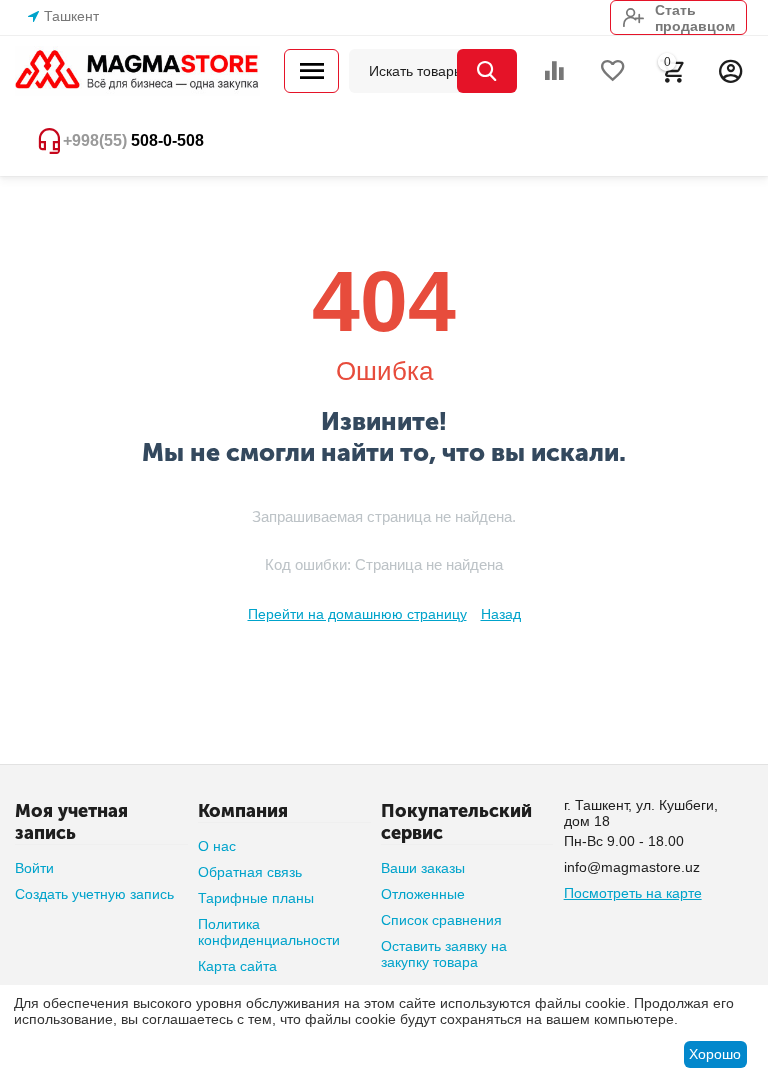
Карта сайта (237, 966)
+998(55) (133, 140)
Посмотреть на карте (633, 893)
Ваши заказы (423, 868)
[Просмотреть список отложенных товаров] (613, 71)
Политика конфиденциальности (269, 932)
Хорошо (715, 1054)
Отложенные (423, 894)
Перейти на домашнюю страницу (357, 614)
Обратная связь (250, 872)
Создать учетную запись (94, 894)
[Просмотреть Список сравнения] (554, 71)
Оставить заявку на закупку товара (444, 954)
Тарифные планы (256, 898)
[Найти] (487, 71)
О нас (217, 846)
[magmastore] (137, 70)
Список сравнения (441, 920)
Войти (34, 868)
